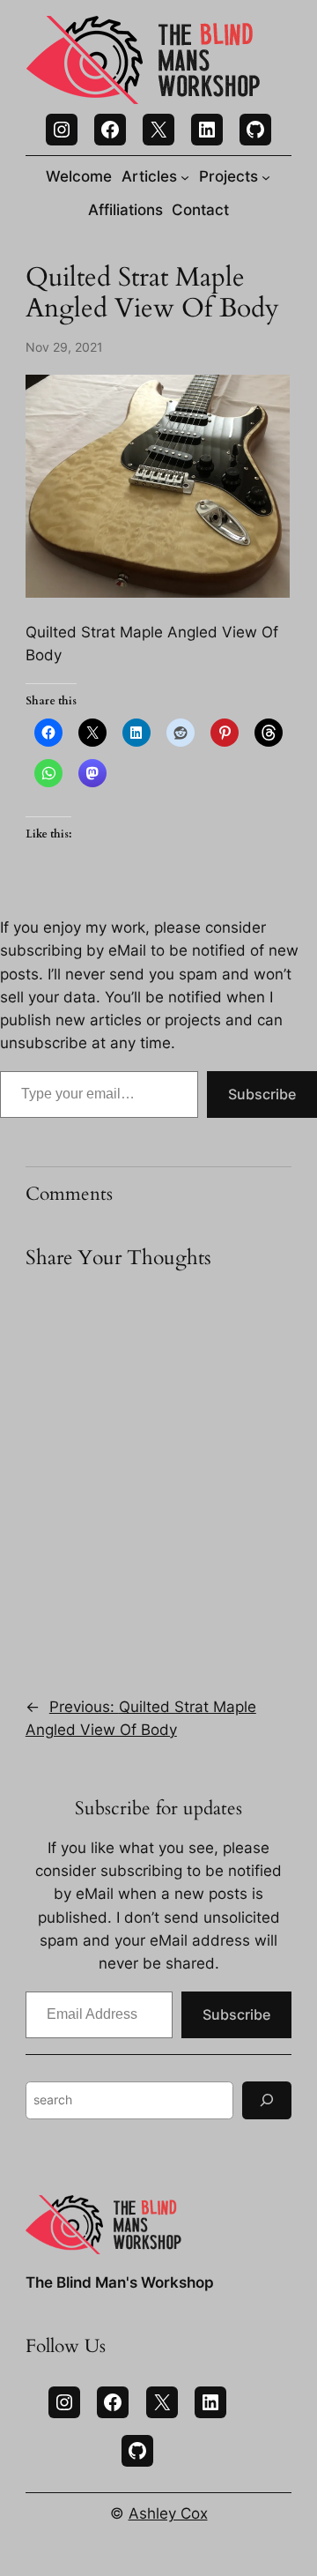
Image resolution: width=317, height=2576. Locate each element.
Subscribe (262, 1094)
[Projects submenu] (266, 176)
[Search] (267, 2100)
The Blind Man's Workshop (120, 2282)
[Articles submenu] (185, 176)
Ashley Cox (168, 2513)
